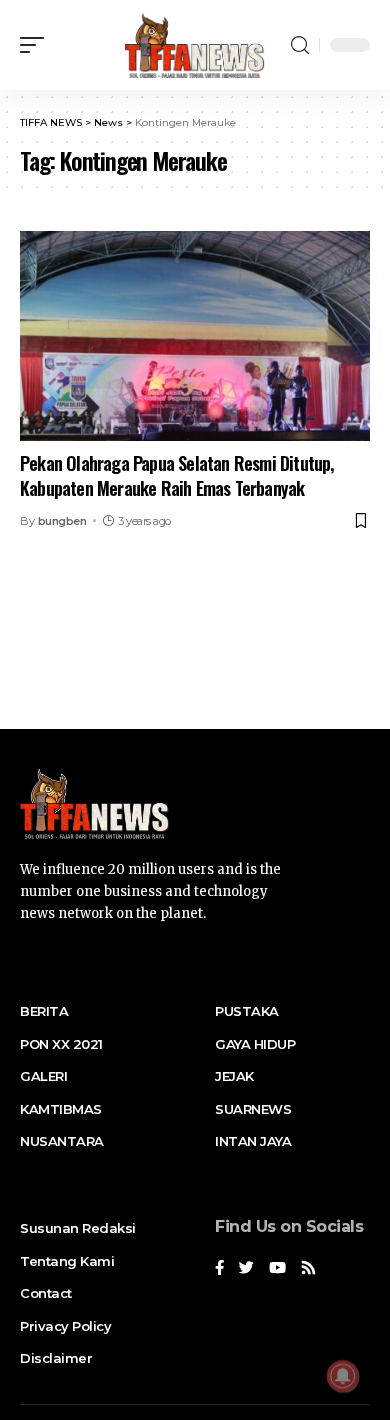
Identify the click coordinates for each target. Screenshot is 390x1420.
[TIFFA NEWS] (195, 44)
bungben (62, 521)
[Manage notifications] (343, 1376)
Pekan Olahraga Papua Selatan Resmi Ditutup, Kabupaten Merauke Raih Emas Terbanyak (177, 475)
